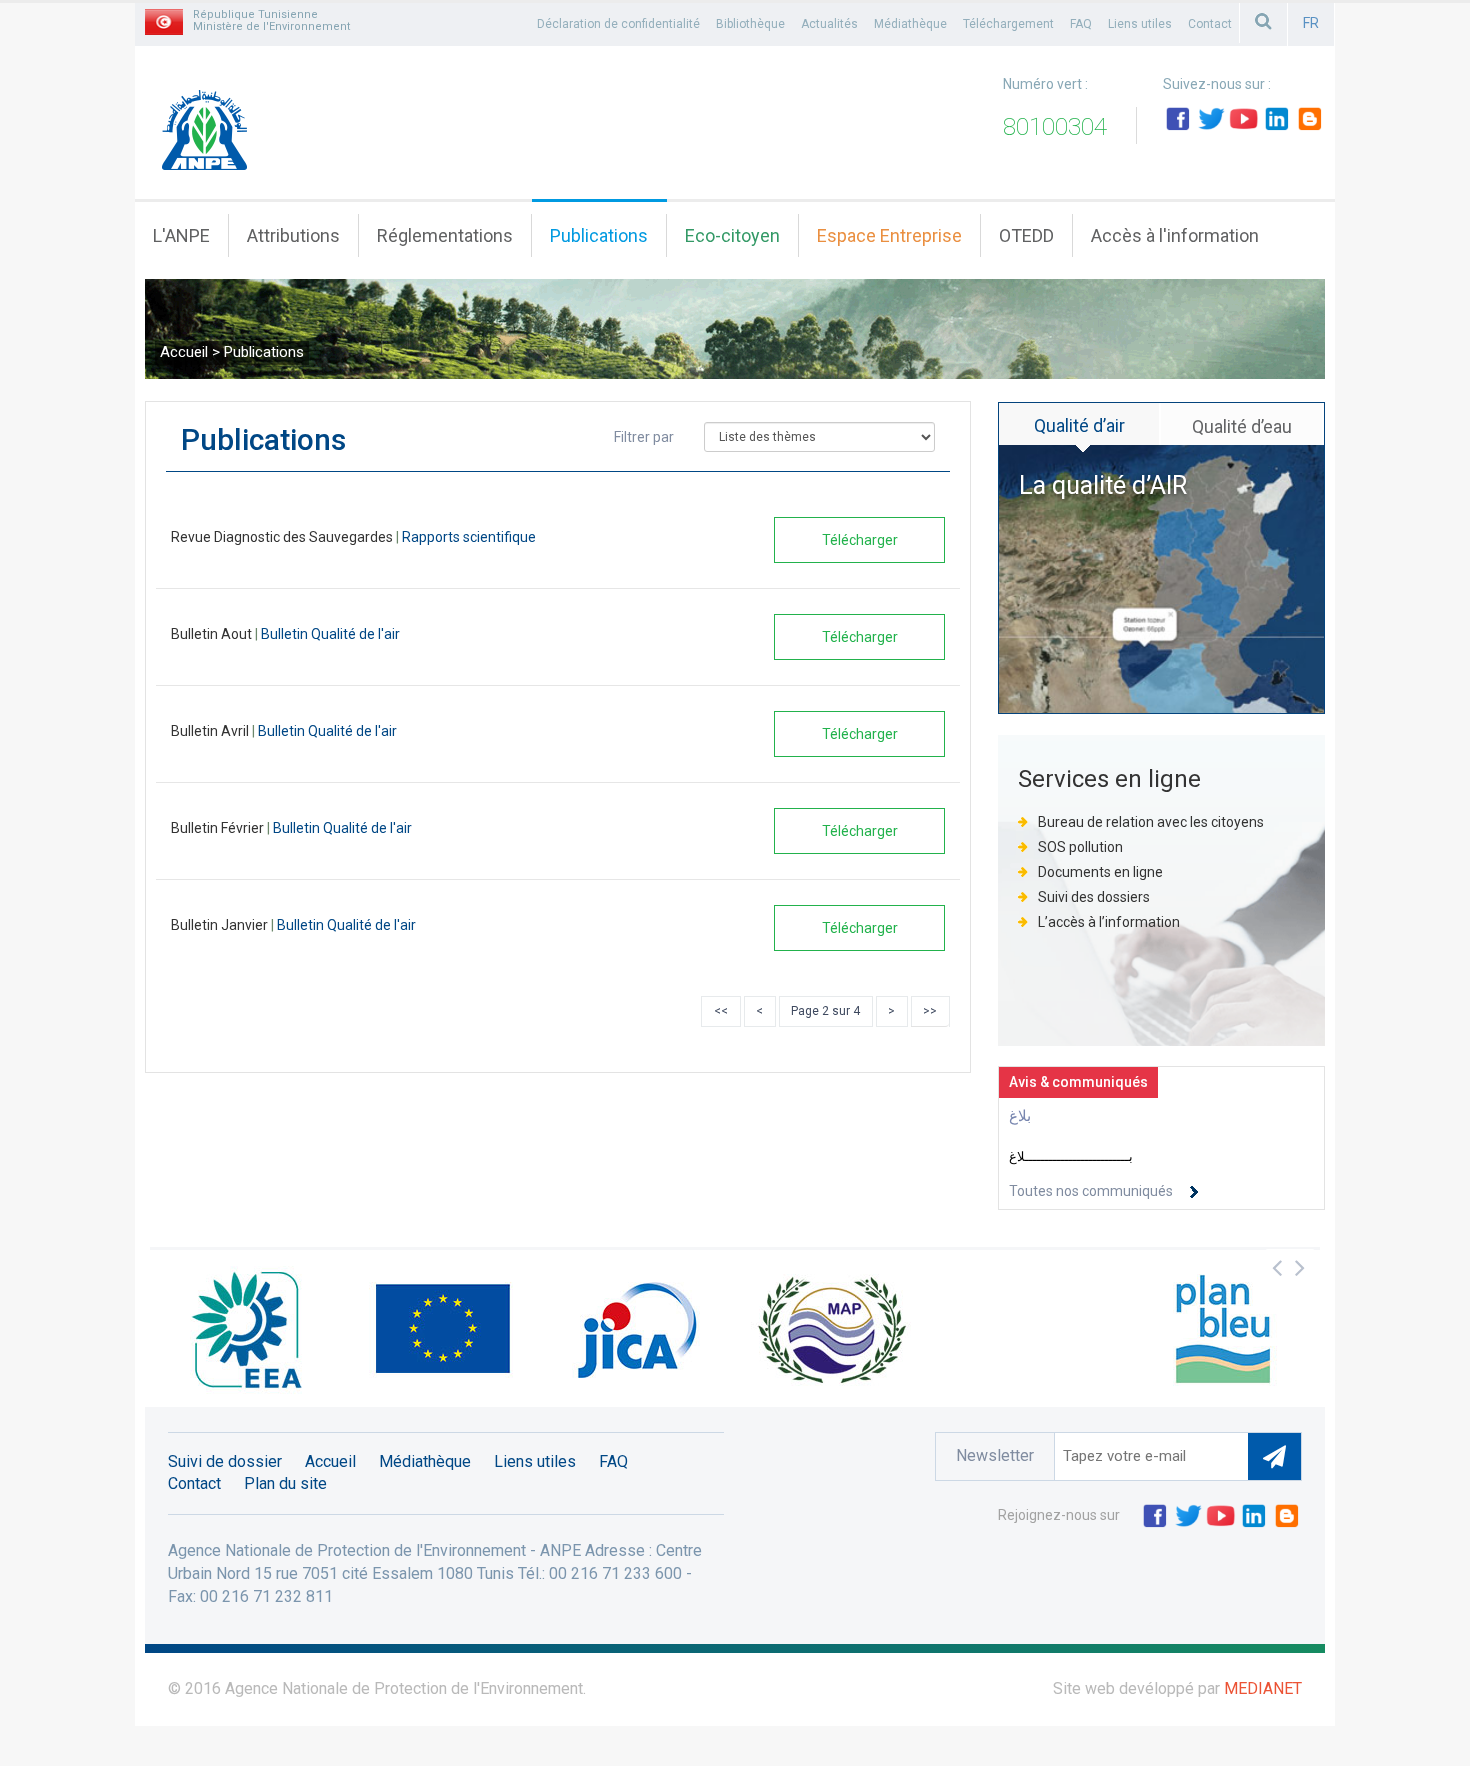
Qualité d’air (1079, 425)
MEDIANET (1263, 1688)
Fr (1311, 23)
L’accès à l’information (1109, 922)
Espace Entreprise (889, 235)
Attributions (293, 235)
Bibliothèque (750, 24)
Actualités (829, 24)
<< (721, 1011)
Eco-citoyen (732, 235)
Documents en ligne (1100, 872)
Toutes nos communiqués (1091, 1191)
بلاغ (1020, 1116)
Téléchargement (1008, 24)
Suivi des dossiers (1095, 897)
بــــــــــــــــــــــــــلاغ (1071, 1156)
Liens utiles (1140, 24)
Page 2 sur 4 (825, 1011)
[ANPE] (211, 137)
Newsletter (995, 1455)
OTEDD (1026, 235)
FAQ (1081, 24)
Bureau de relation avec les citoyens (1151, 822)
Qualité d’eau (1242, 426)
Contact (1210, 24)
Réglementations (445, 235)
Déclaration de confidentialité (618, 24)
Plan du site (285, 1483)
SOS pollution (1080, 847)
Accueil (184, 352)
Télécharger (860, 540)
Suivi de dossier (225, 1461)
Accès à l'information (1175, 235)
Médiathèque (910, 24)
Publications (599, 235)
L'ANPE (181, 235)
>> (930, 1011)
